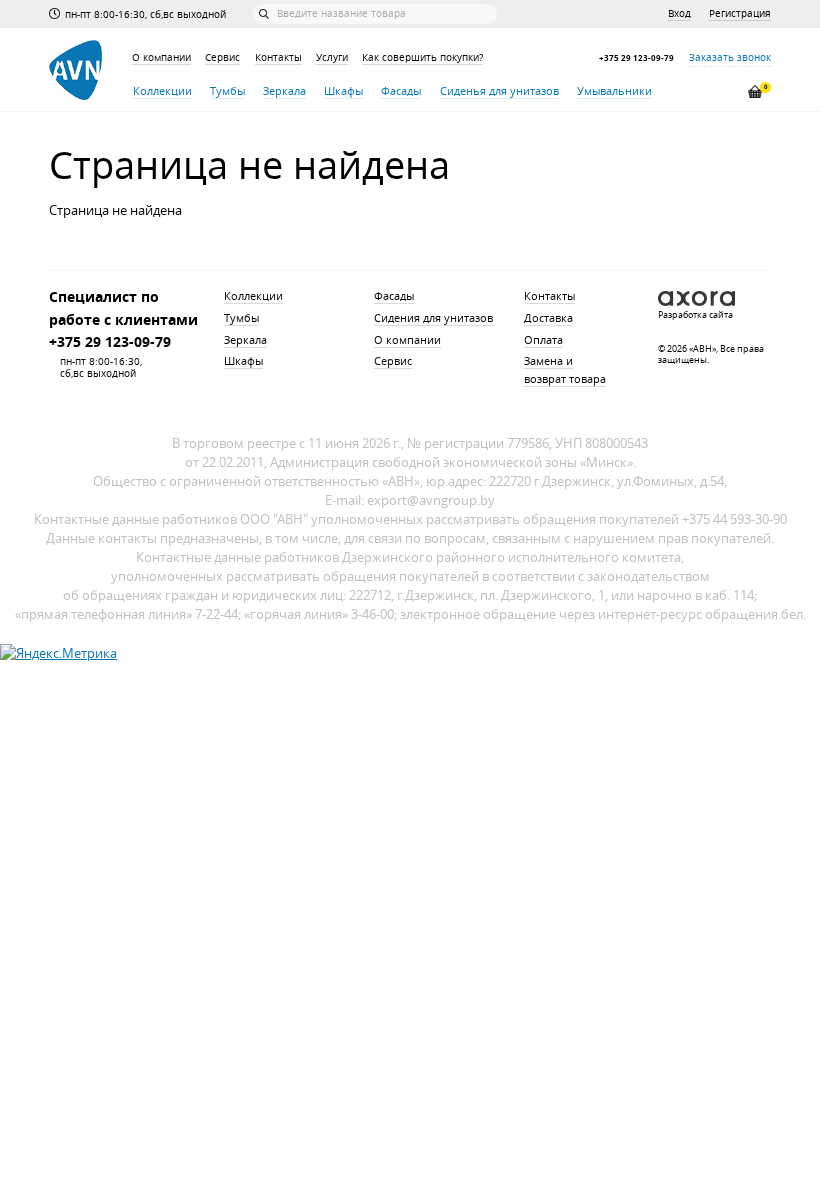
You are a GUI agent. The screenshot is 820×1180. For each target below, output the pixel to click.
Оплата (543, 340)
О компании (161, 57)
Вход (679, 13)
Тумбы (227, 90)
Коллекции (162, 90)
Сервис (222, 57)
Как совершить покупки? (422, 57)
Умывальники (614, 90)
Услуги (332, 57)
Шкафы (343, 90)
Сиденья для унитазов (499, 90)
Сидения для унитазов (433, 318)
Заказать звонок (730, 57)
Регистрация (740, 13)
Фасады (401, 90)
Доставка (548, 318)
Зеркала (284, 90)
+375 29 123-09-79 (636, 58)
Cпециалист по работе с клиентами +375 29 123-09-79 (123, 318)
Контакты (278, 57)
